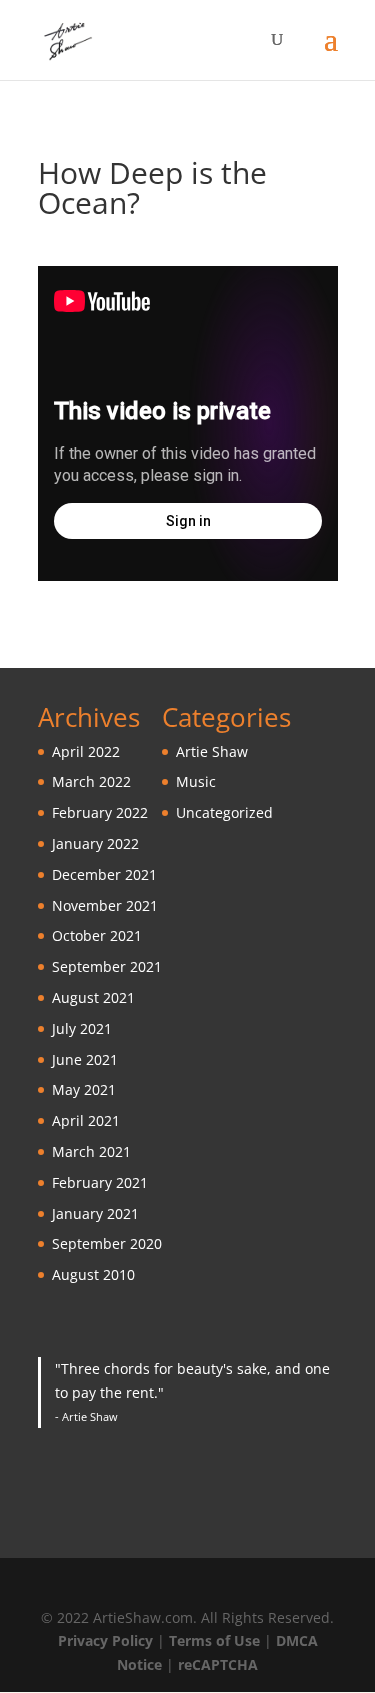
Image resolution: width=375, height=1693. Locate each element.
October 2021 (97, 935)
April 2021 (86, 1120)
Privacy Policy (105, 1640)
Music (196, 781)
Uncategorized (224, 812)
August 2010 (93, 1274)
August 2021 (93, 997)
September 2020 (107, 1243)
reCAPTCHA (218, 1664)
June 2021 (85, 1059)
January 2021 (95, 1213)
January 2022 (95, 843)
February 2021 (100, 1182)
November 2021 (105, 905)
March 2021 (91, 1151)
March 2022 (91, 781)
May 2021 (84, 1089)
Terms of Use (214, 1640)
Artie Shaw (212, 751)
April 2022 (86, 751)
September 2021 (107, 966)
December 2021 (104, 874)
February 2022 (100, 812)
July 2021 (82, 1028)
